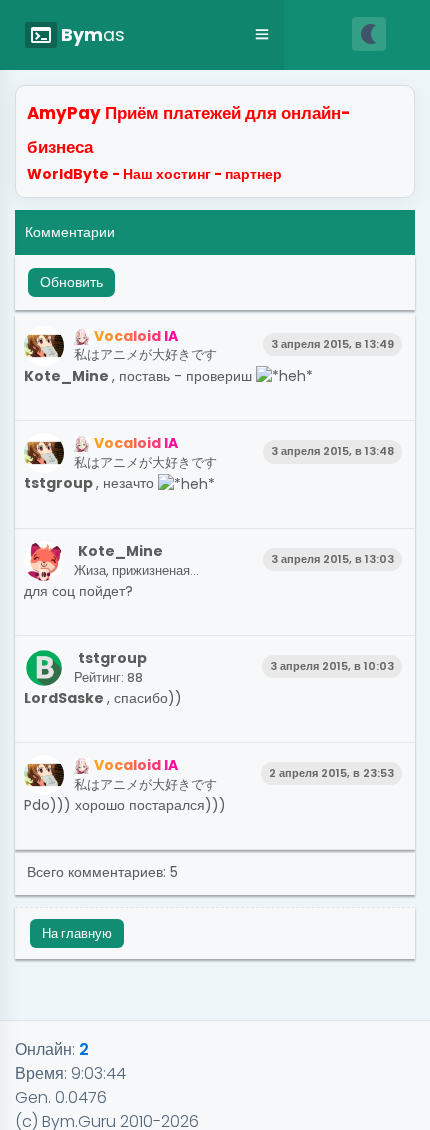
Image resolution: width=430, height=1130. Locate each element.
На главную (77, 933)
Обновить (71, 282)
